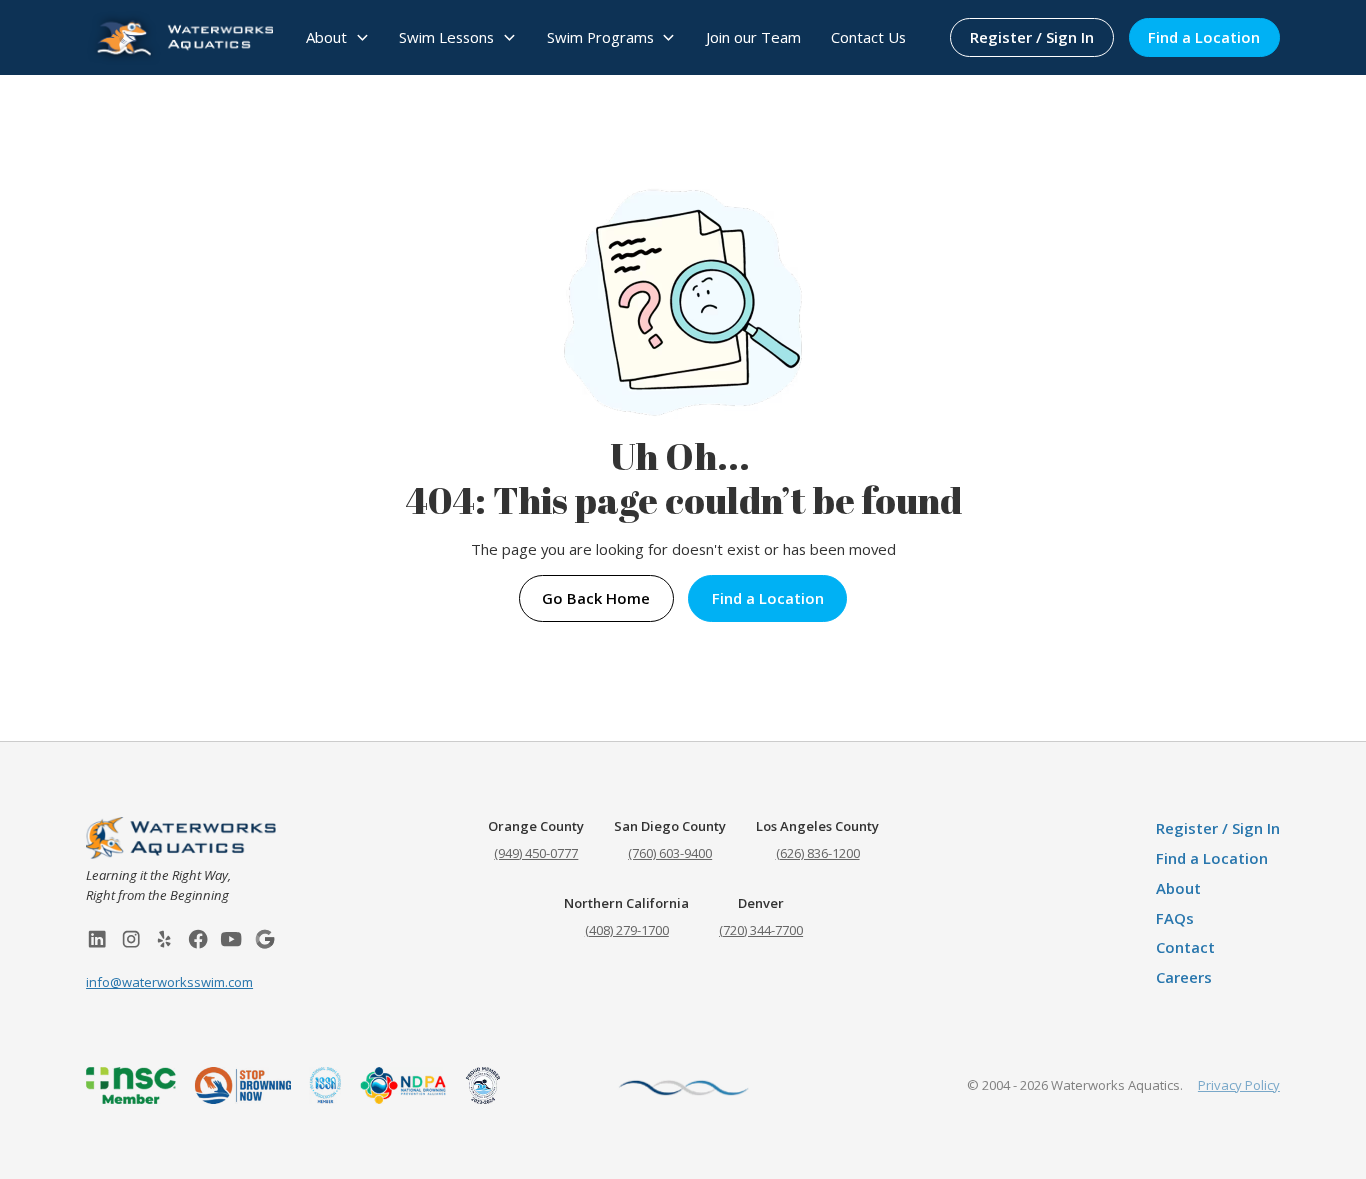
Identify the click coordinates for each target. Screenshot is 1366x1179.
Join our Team (753, 37)
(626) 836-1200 (818, 853)
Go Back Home (596, 598)
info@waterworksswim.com (169, 982)
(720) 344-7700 (761, 930)
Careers (1184, 977)
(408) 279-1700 (627, 930)
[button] (337, 37)
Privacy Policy (1239, 1085)
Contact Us (868, 37)
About (1178, 888)
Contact (1185, 947)
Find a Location (1204, 37)
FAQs (1175, 918)
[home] (179, 37)
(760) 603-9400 (670, 853)
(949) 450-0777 (536, 853)
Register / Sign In (1032, 37)
